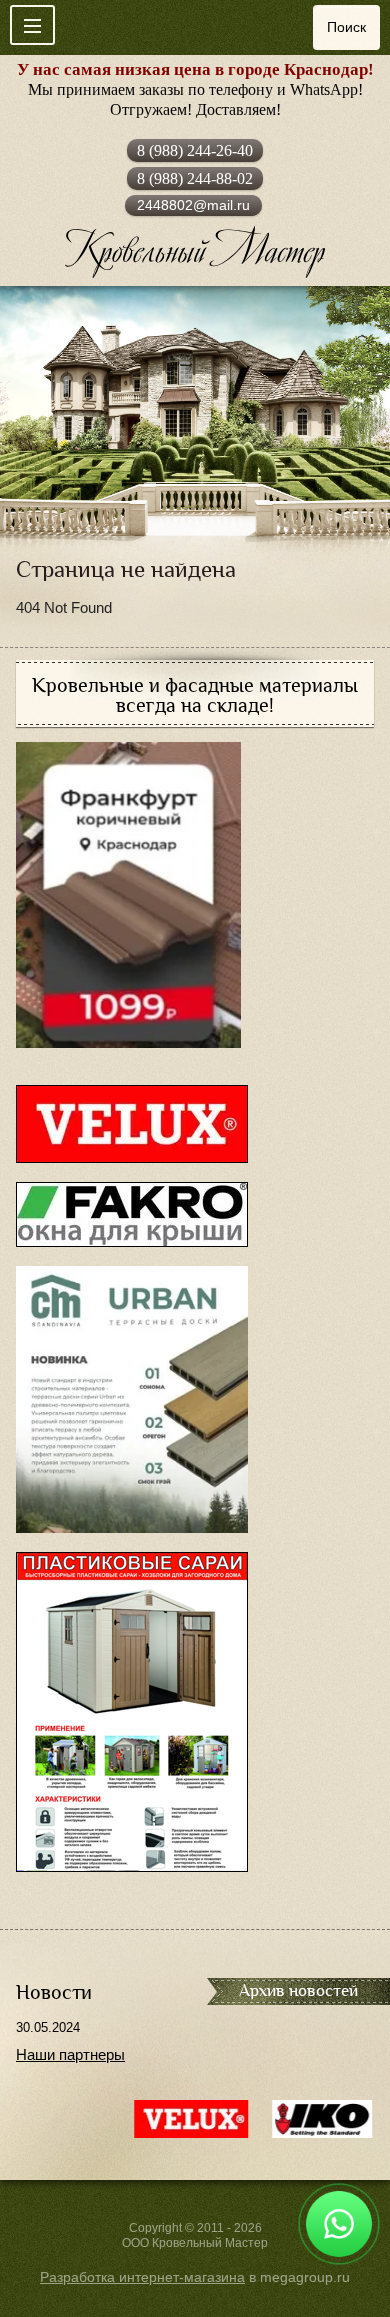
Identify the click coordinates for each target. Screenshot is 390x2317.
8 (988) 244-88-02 (195, 178)
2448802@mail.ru (193, 205)
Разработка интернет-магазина (142, 2277)
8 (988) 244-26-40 (195, 150)
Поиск (346, 27)
